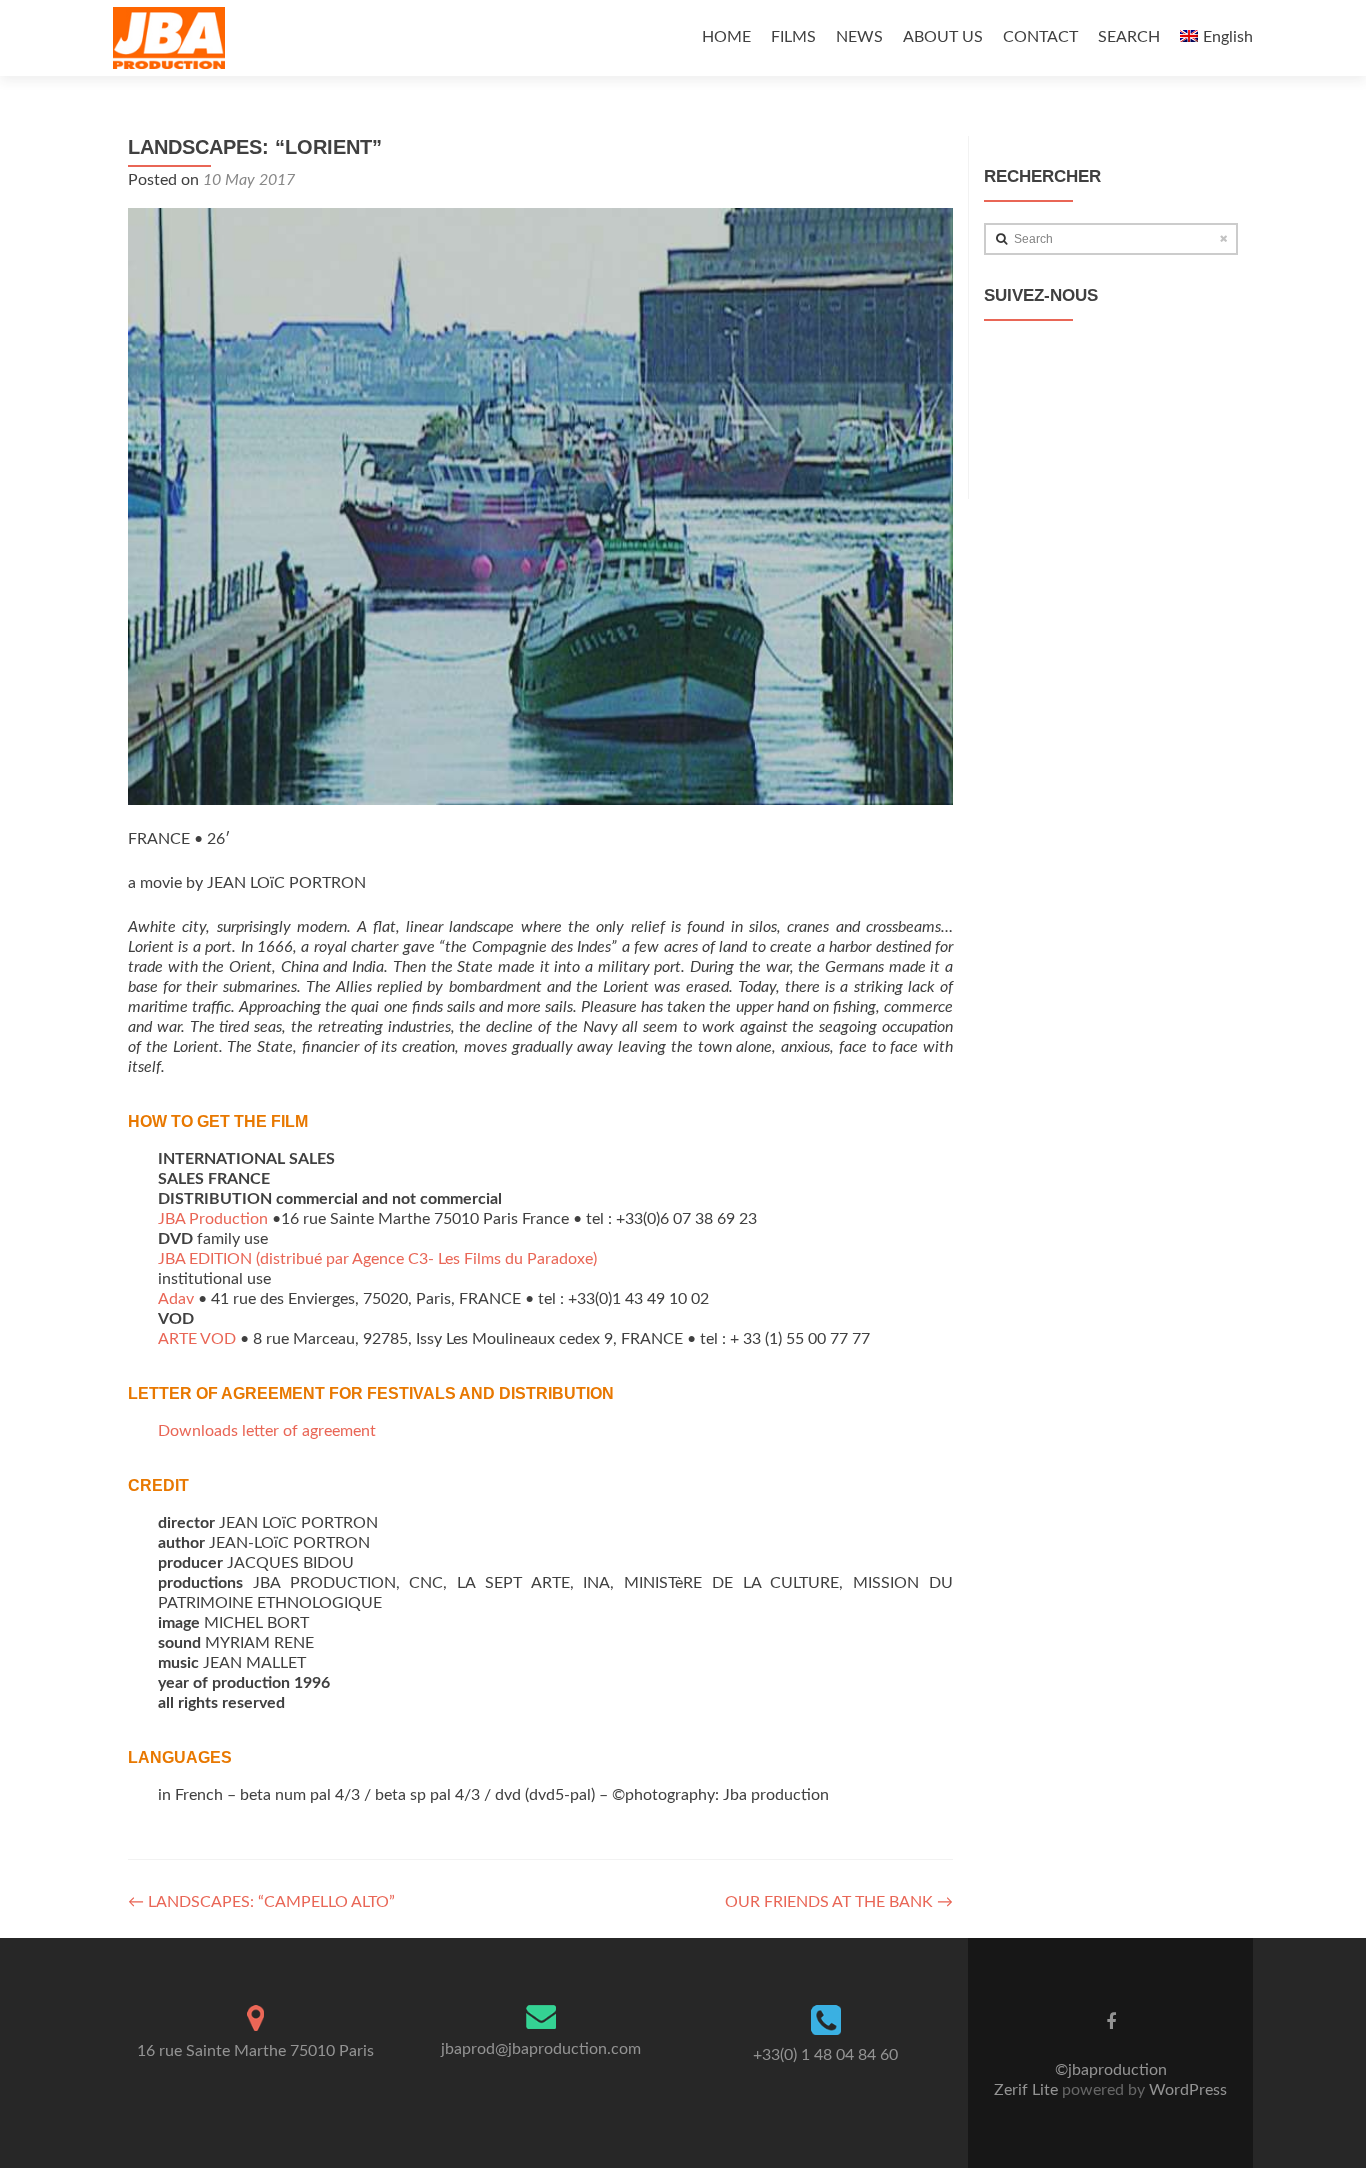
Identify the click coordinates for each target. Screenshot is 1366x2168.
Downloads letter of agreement (267, 1431)
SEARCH (1129, 37)
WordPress (1186, 2090)
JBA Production (213, 1219)
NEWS (859, 37)
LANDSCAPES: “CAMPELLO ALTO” (261, 1902)
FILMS (793, 37)
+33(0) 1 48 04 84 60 (825, 2055)
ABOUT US (943, 37)
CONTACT (1040, 37)
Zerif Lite (1028, 2090)
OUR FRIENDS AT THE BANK (839, 1902)
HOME (726, 37)
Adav (176, 1299)
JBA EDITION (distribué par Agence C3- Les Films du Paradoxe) (377, 1259)
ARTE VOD (197, 1339)
